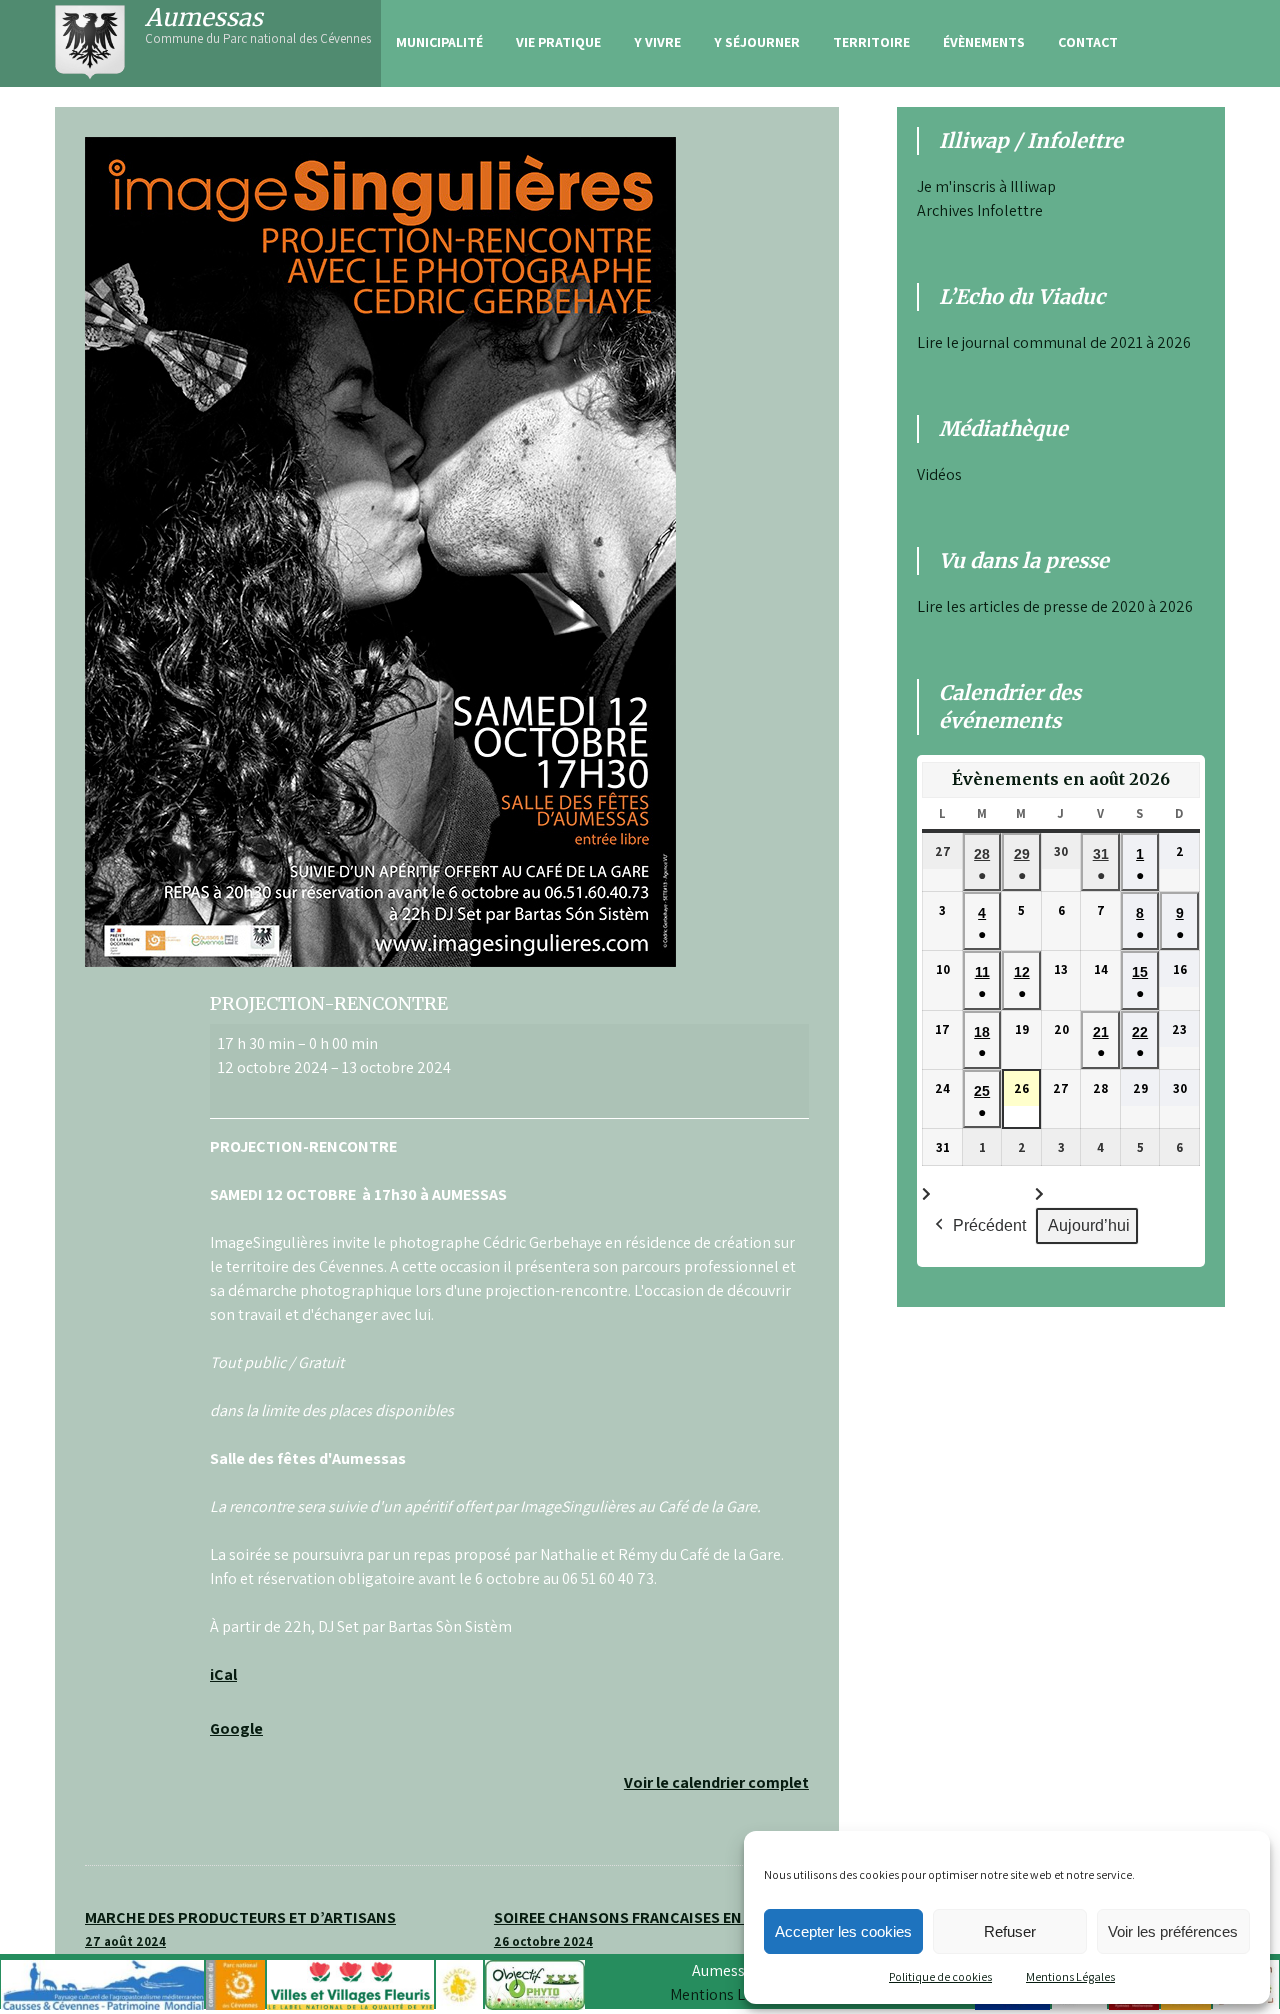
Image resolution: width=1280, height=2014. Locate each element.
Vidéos (939, 474)
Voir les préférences (1173, 1931)
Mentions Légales (1070, 1976)
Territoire (871, 42)
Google (236, 1728)
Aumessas (204, 17)
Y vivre (657, 42)
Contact (1088, 42)
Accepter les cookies (843, 1931)
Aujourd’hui (1089, 1225)
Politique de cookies (940, 1976)
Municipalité (439, 42)
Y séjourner (757, 42)
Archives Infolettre (980, 210)
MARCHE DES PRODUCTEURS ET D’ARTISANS (240, 1928)
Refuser (1010, 1931)
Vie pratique (558, 42)
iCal (223, 1674)
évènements (984, 42)
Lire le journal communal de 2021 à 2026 (1054, 342)
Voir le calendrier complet (716, 1782)
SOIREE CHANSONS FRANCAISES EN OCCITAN (651, 1928)
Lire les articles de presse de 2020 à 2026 (1055, 606)
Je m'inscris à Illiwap (986, 186)
